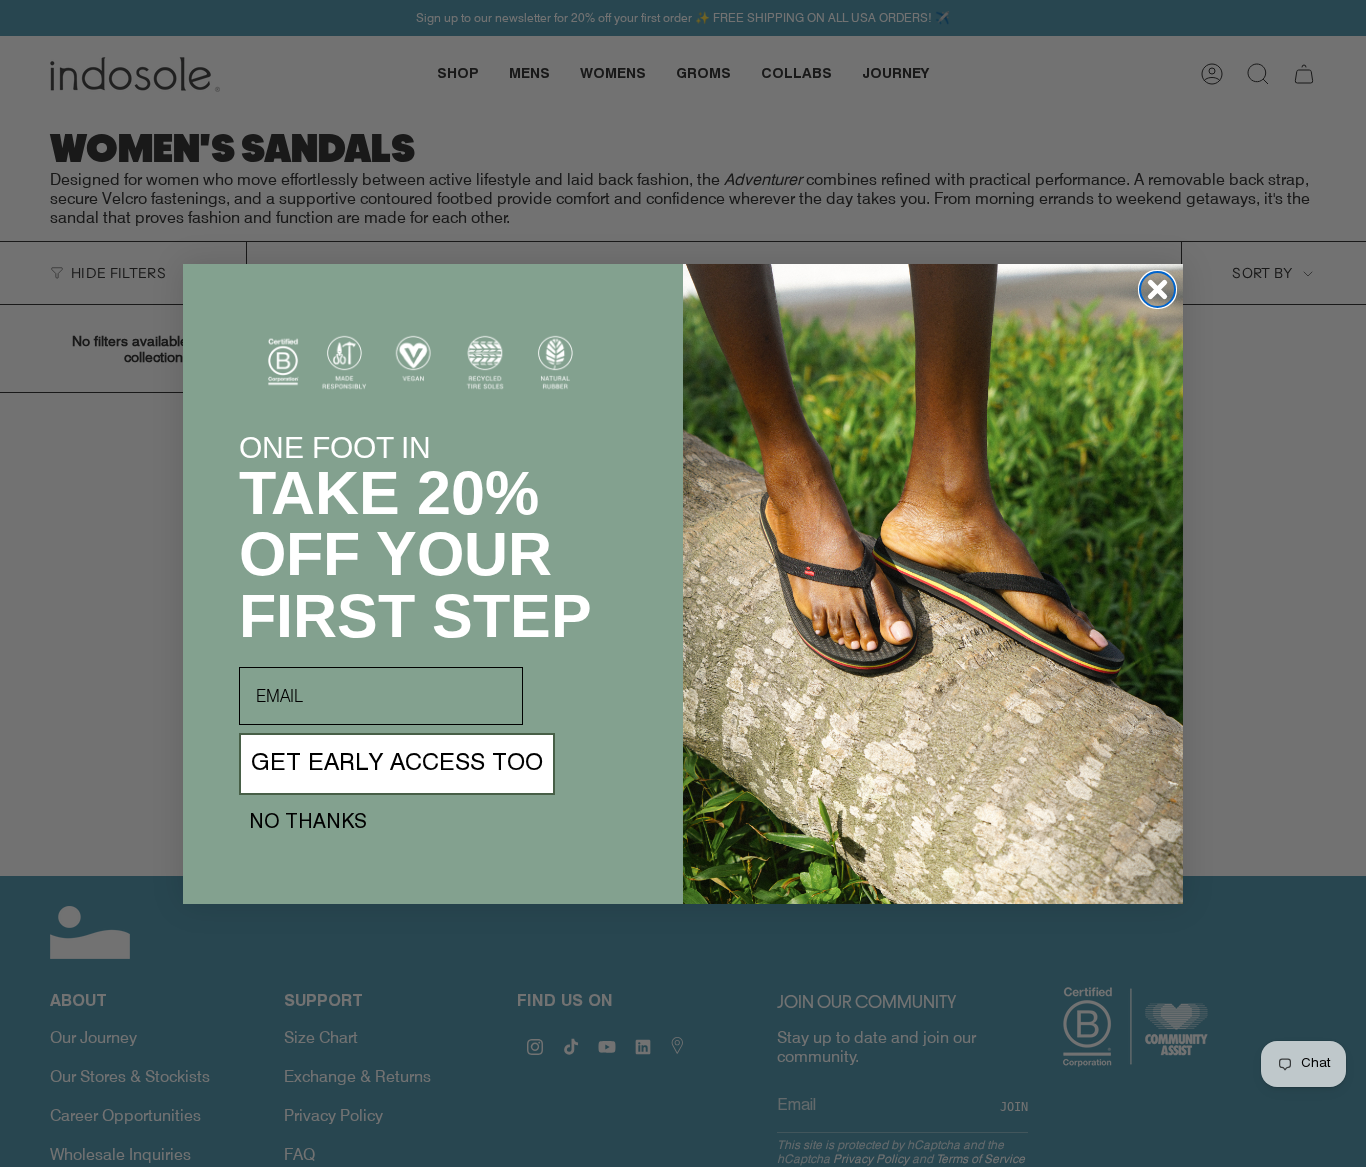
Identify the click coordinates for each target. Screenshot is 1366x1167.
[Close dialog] (1157, 289)
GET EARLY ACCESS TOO (397, 764)
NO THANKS (308, 823)
